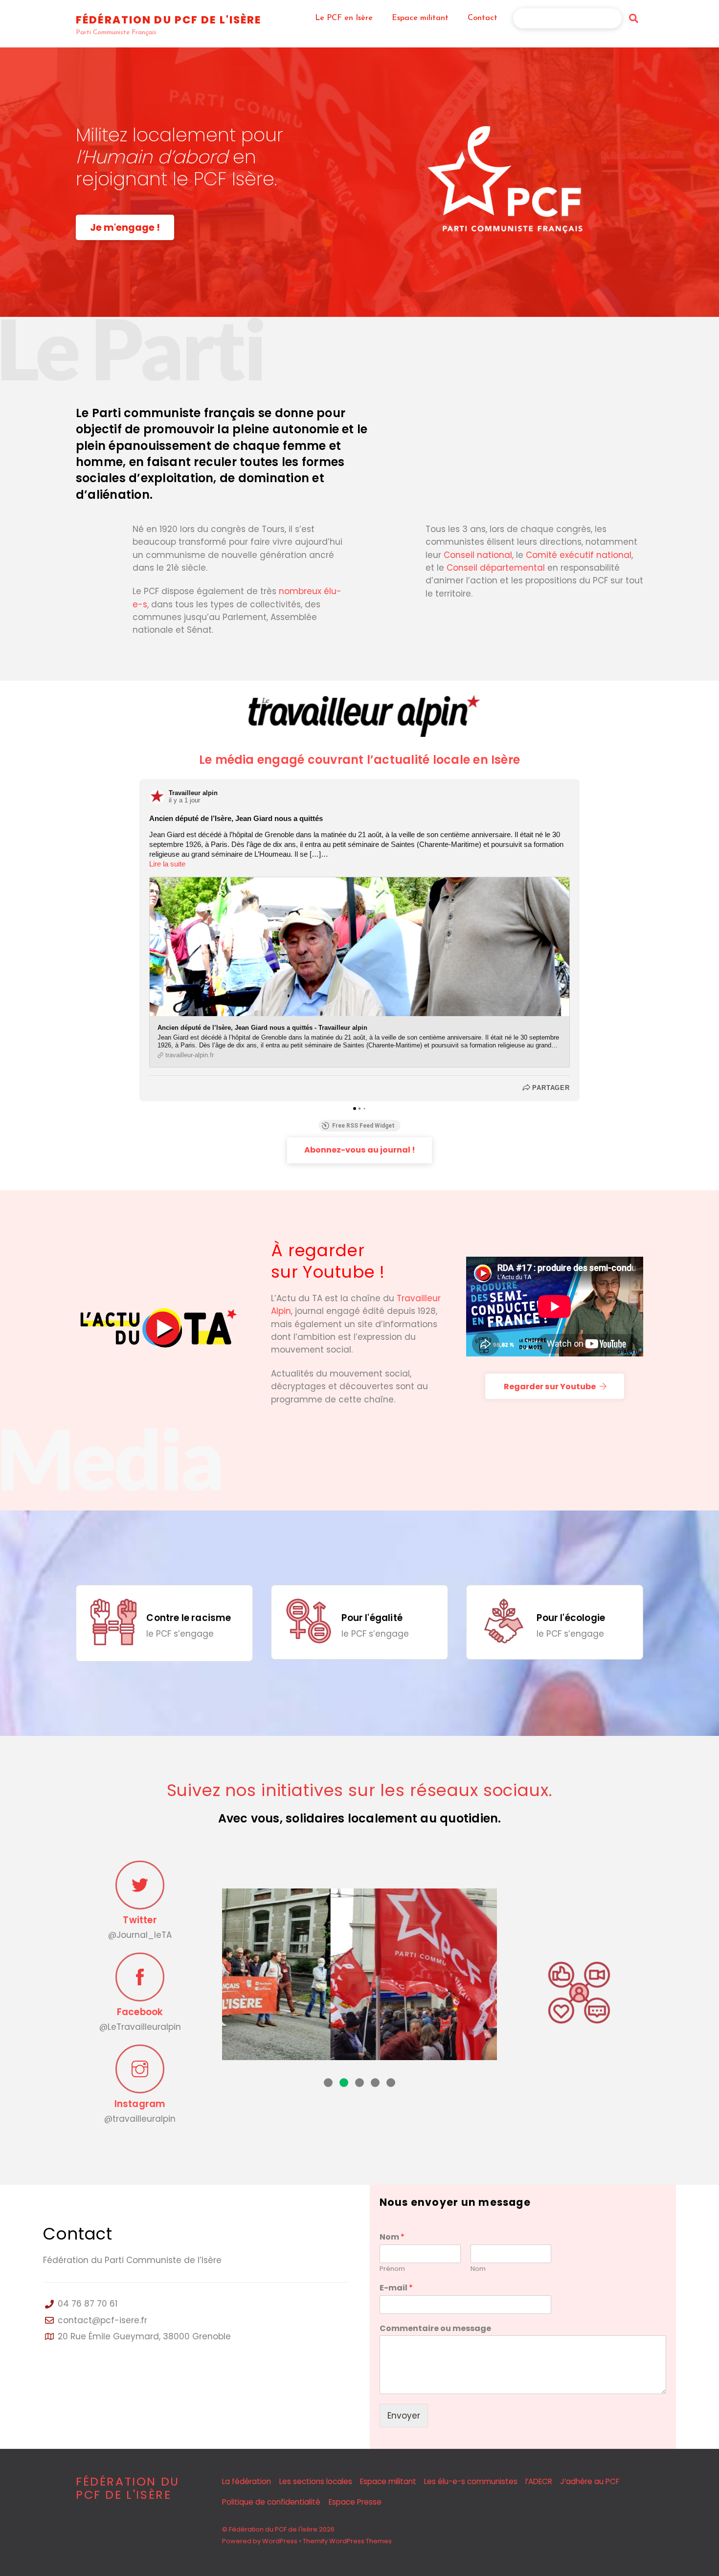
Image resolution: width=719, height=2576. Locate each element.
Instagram (140, 2104)
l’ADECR (539, 2481)
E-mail (396, 2288)
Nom (392, 2237)
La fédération (247, 2481)
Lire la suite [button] (167, 864)
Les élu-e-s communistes (471, 2481)
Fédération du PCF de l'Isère (273, 2529)
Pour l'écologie (571, 1618)
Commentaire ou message (435, 2329)
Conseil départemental (496, 568)
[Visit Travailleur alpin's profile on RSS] (159, 797)
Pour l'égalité (372, 1618)
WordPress (280, 2541)
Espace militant (420, 18)
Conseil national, (479, 555)
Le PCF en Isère (344, 18)
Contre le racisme (189, 1618)
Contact (483, 18)
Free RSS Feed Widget (363, 1126)
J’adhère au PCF (571, 18)
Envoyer (404, 2416)
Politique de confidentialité (271, 2502)
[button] (328, 2083)
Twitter (140, 1920)
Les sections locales (316, 2481)
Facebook (140, 2012)
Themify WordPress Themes (347, 2541)
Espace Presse (355, 2502)
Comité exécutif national (579, 555)
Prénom (392, 2269)
